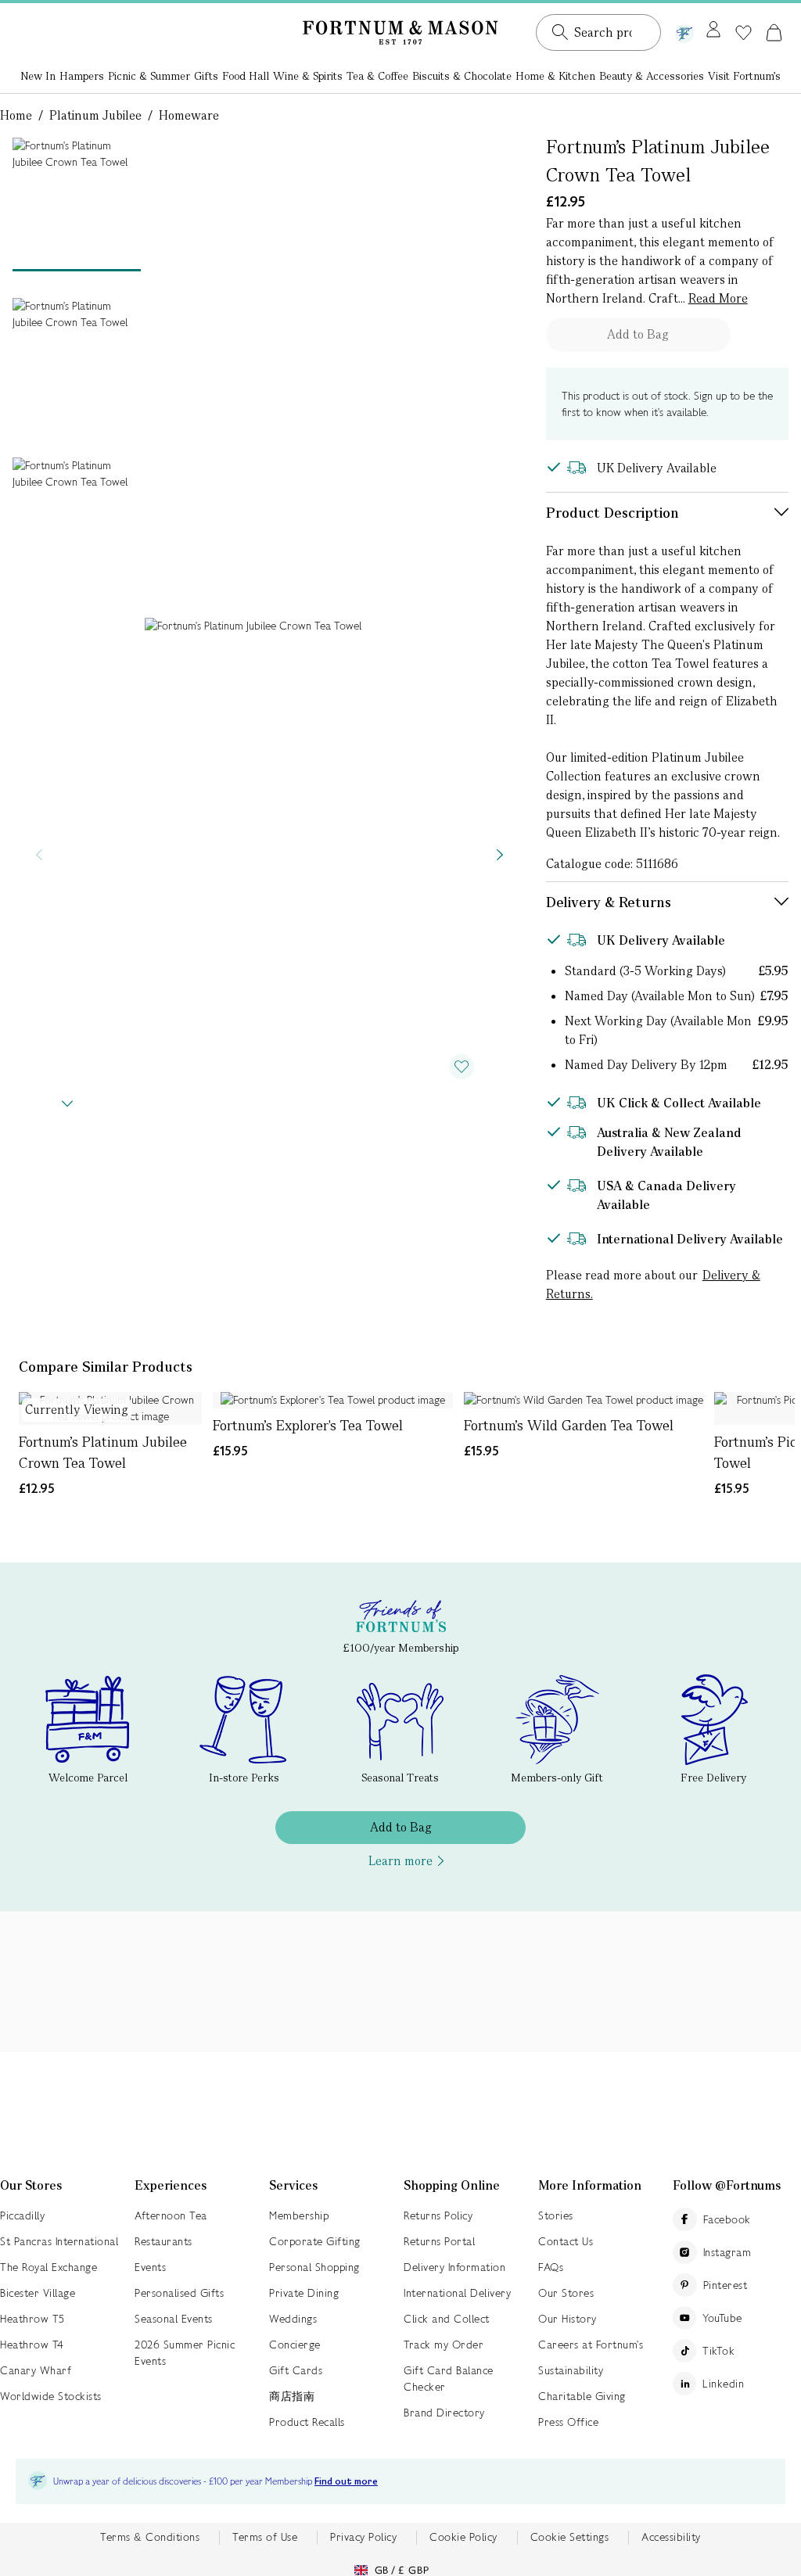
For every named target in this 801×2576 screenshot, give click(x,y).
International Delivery (457, 2293)
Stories (556, 2215)
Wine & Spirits (308, 76)
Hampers (82, 76)
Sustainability (571, 2370)
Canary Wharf (36, 2370)
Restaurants (163, 2241)
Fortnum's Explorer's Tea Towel (308, 1425)
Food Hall (246, 76)
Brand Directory (444, 2413)
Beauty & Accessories (652, 76)
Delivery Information (454, 2267)
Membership (299, 2215)
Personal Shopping (314, 2267)
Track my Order (444, 2345)
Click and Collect (447, 2319)
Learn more (400, 1861)
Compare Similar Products (106, 1367)
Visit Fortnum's (744, 76)
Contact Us (566, 2241)
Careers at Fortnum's (591, 2345)
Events (150, 2267)
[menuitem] (38, 77)
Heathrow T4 (32, 2345)
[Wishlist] (744, 33)
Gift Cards (296, 2370)
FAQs (551, 2267)
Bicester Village (38, 2293)
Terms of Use (265, 2537)
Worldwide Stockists (51, 2396)
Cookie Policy (463, 2537)
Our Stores (566, 2293)
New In (38, 76)
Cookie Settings (570, 2537)
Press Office (568, 2422)
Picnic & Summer (149, 76)
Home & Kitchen (555, 76)
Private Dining (304, 2293)
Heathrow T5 (32, 2319)
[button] (774, 32)
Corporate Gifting (315, 2241)
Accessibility (671, 2537)
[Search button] (560, 32)
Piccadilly (22, 2215)
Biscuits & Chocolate (462, 76)
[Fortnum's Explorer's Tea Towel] (333, 1400)
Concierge (295, 2345)
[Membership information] (684, 30)
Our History (568, 2319)
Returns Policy (438, 2215)
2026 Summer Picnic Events (185, 2353)
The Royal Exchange (48, 2267)
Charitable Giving (582, 2396)
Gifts (206, 76)
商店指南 (292, 2396)
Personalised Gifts (179, 2293)
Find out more (346, 2482)
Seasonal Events (174, 2319)
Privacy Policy (363, 2537)
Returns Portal (439, 2241)
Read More (718, 298)
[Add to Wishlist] (462, 1067)
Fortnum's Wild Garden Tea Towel (569, 1425)
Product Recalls (307, 2422)
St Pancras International (59, 2241)
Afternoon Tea (171, 2215)
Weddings (293, 2319)
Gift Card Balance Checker (449, 2379)
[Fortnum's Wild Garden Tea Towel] (584, 1400)
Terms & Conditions (150, 2537)
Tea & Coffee (377, 76)
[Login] (713, 30)
